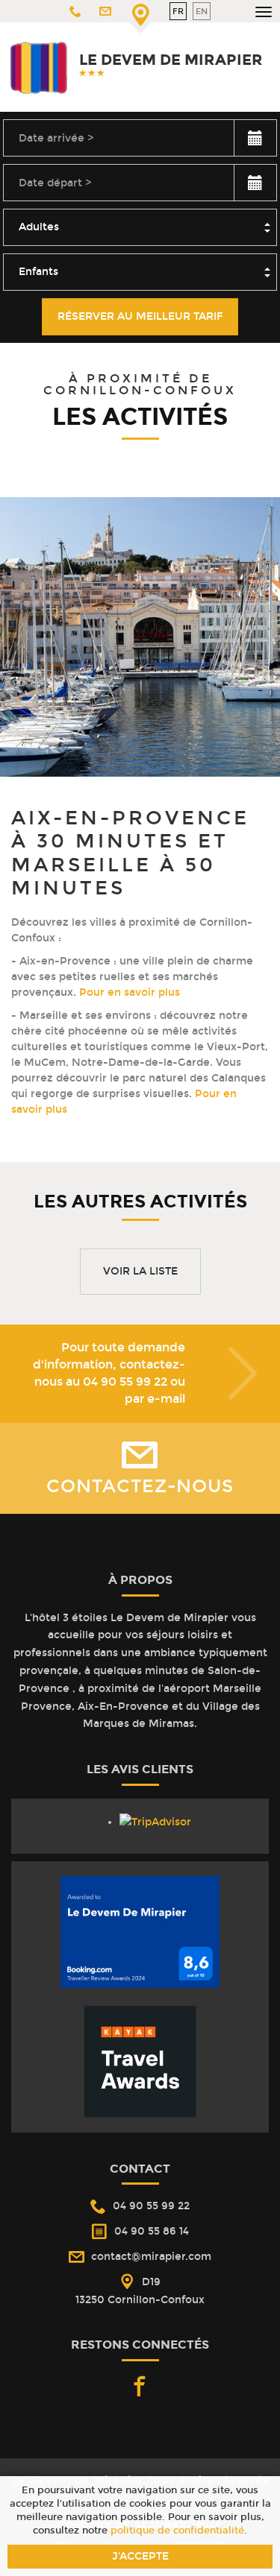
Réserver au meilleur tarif (140, 316)
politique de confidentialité (177, 2530)
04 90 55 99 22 (125, 1382)
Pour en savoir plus (131, 992)
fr (178, 11)
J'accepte (140, 2556)
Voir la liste (140, 1271)
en (202, 11)
